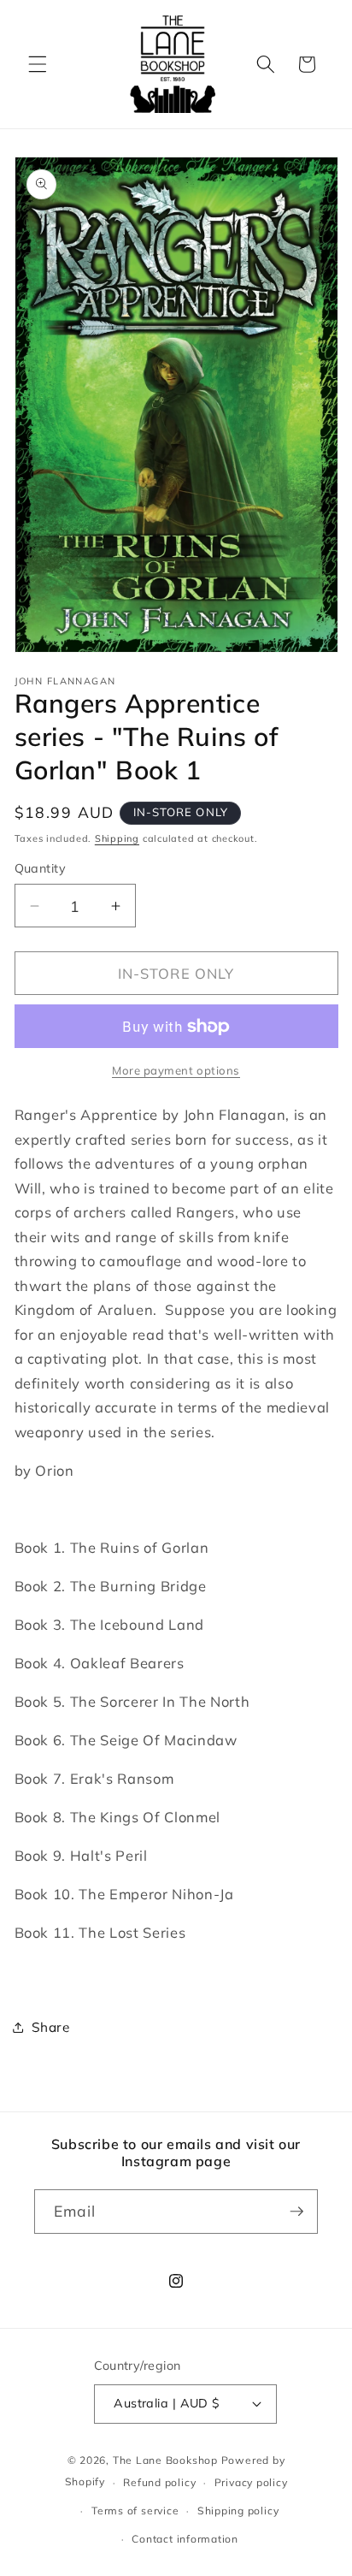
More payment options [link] (176, 1070)
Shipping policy (238, 2511)
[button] (38, 64)
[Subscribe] (296, 2212)
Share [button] (51, 2027)
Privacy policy (251, 2482)
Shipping (117, 838)
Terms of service (135, 2511)
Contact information (185, 2539)
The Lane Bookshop (165, 2460)
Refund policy (159, 2482)
